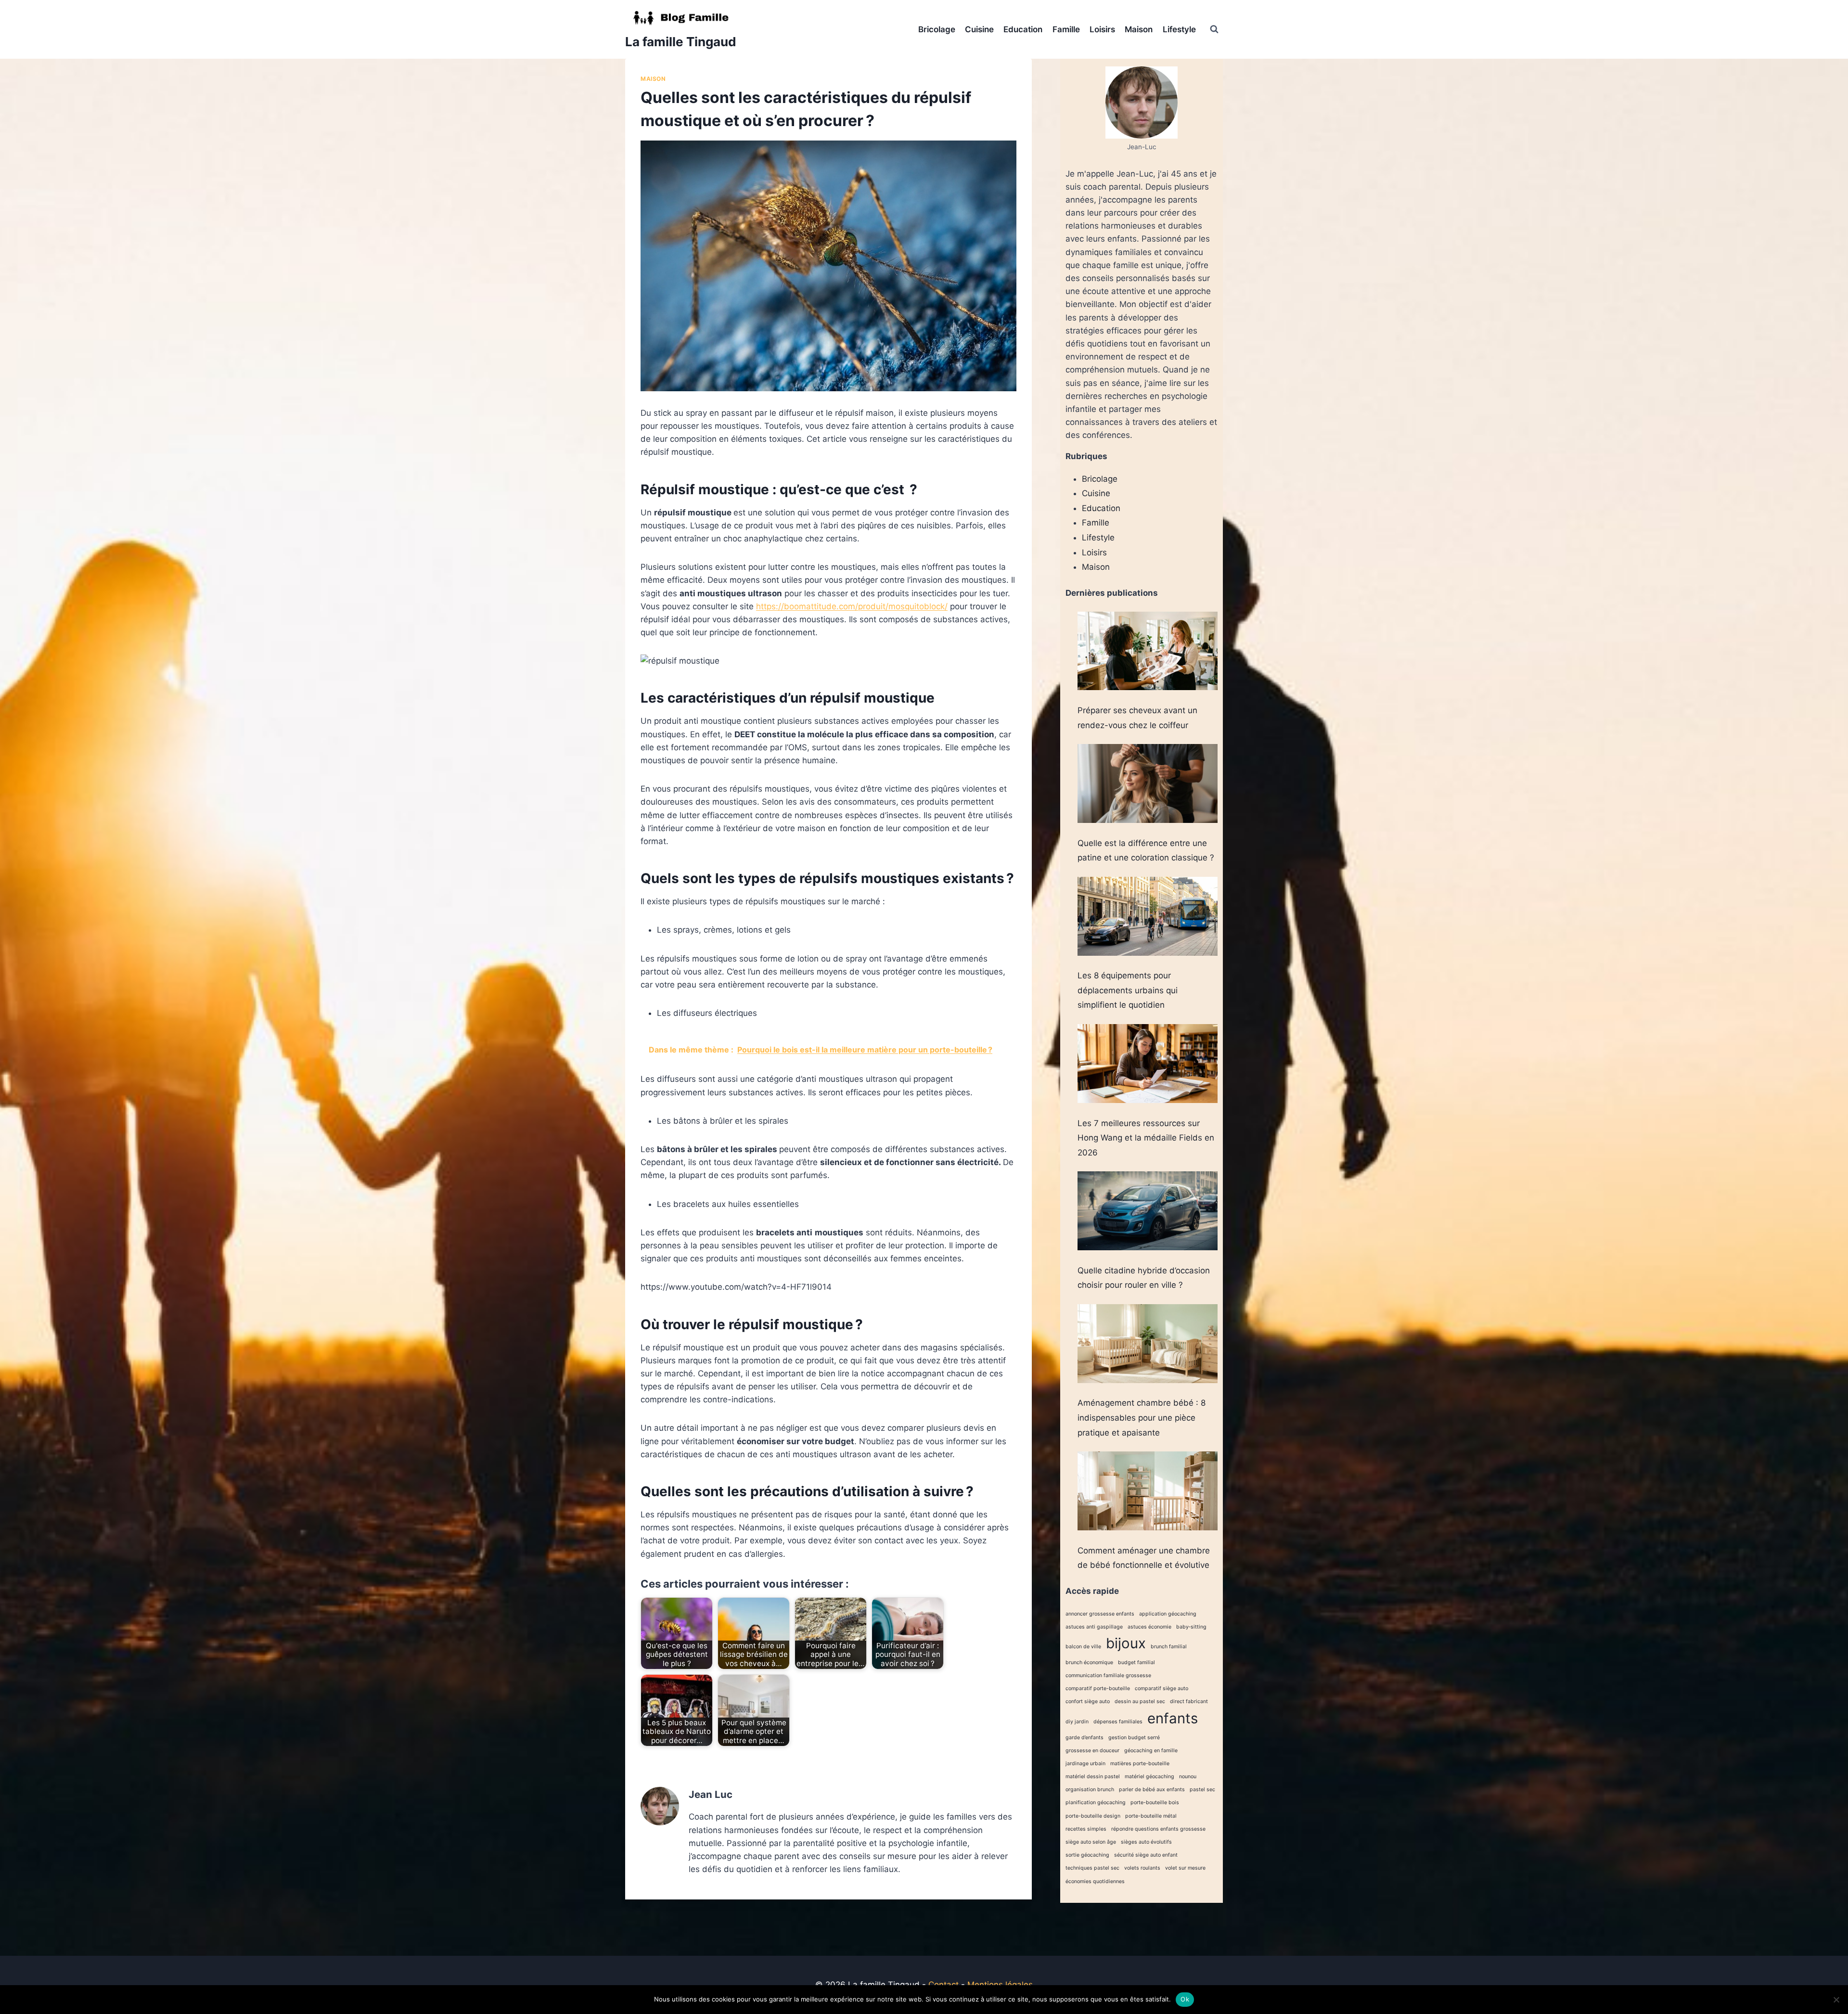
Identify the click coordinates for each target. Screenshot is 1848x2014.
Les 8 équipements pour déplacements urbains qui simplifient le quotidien (1128, 990)
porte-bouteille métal (1151, 1816)
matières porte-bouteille (1140, 1764)
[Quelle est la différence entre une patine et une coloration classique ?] (1148, 783)
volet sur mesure (1185, 1868)
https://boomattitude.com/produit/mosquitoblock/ (852, 606)
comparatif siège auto (1161, 1688)
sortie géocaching (1087, 1855)
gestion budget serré (1134, 1738)
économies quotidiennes (1095, 1881)
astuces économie (1149, 1627)
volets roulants (1142, 1868)
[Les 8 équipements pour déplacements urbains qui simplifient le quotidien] (1148, 916)
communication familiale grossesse (1108, 1675)
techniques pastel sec (1092, 1868)
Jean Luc (711, 1794)
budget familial (1136, 1662)
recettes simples (1086, 1829)
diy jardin (1077, 1722)
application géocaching (1168, 1614)
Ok (1185, 1999)
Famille (1066, 29)
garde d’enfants (1084, 1738)
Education (1023, 29)
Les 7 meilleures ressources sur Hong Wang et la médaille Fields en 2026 (1146, 1138)
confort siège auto (1088, 1701)
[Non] (1836, 2000)
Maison (1139, 29)
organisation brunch (1090, 1790)
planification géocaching (1096, 1802)
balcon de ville (1083, 1647)
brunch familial (1169, 1647)
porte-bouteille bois (1155, 1802)
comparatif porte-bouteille (1098, 1688)
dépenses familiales (1118, 1722)
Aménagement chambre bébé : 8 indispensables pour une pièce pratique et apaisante (1142, 1417)
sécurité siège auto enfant (1146, 1855)
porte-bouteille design (1093, 1816)
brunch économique (1089, 1662)
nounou (1188, 1777)
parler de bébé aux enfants (1152, 1790)
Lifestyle (1179, 29)
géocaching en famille (1151, 1751)
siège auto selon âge (1091, 1842)
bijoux (1126, 1643)
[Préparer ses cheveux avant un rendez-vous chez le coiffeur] (1148, 651)
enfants (1173, 1718)
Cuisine (979, 29)
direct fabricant (1189, 1701)
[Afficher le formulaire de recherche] (1214, 29)
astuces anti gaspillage (1094, 1627)
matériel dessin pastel (1093, 1777)
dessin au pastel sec (1140, 1701)
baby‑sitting (1191, 1627)
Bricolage (937, 29)
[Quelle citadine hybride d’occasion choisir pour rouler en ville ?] (1148, 1211)
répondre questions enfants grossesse (1158, 1829)
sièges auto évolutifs (1146, 1842)
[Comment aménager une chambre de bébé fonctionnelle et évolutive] (1148, 1491)
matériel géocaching (1149, 1777)
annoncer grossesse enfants (1100, 1614)
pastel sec (1202, 1790)
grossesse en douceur (1092, 1751)
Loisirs (1102, 29)
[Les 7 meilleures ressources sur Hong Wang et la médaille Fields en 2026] (1148, 1064)
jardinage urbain (1085, 1764)
